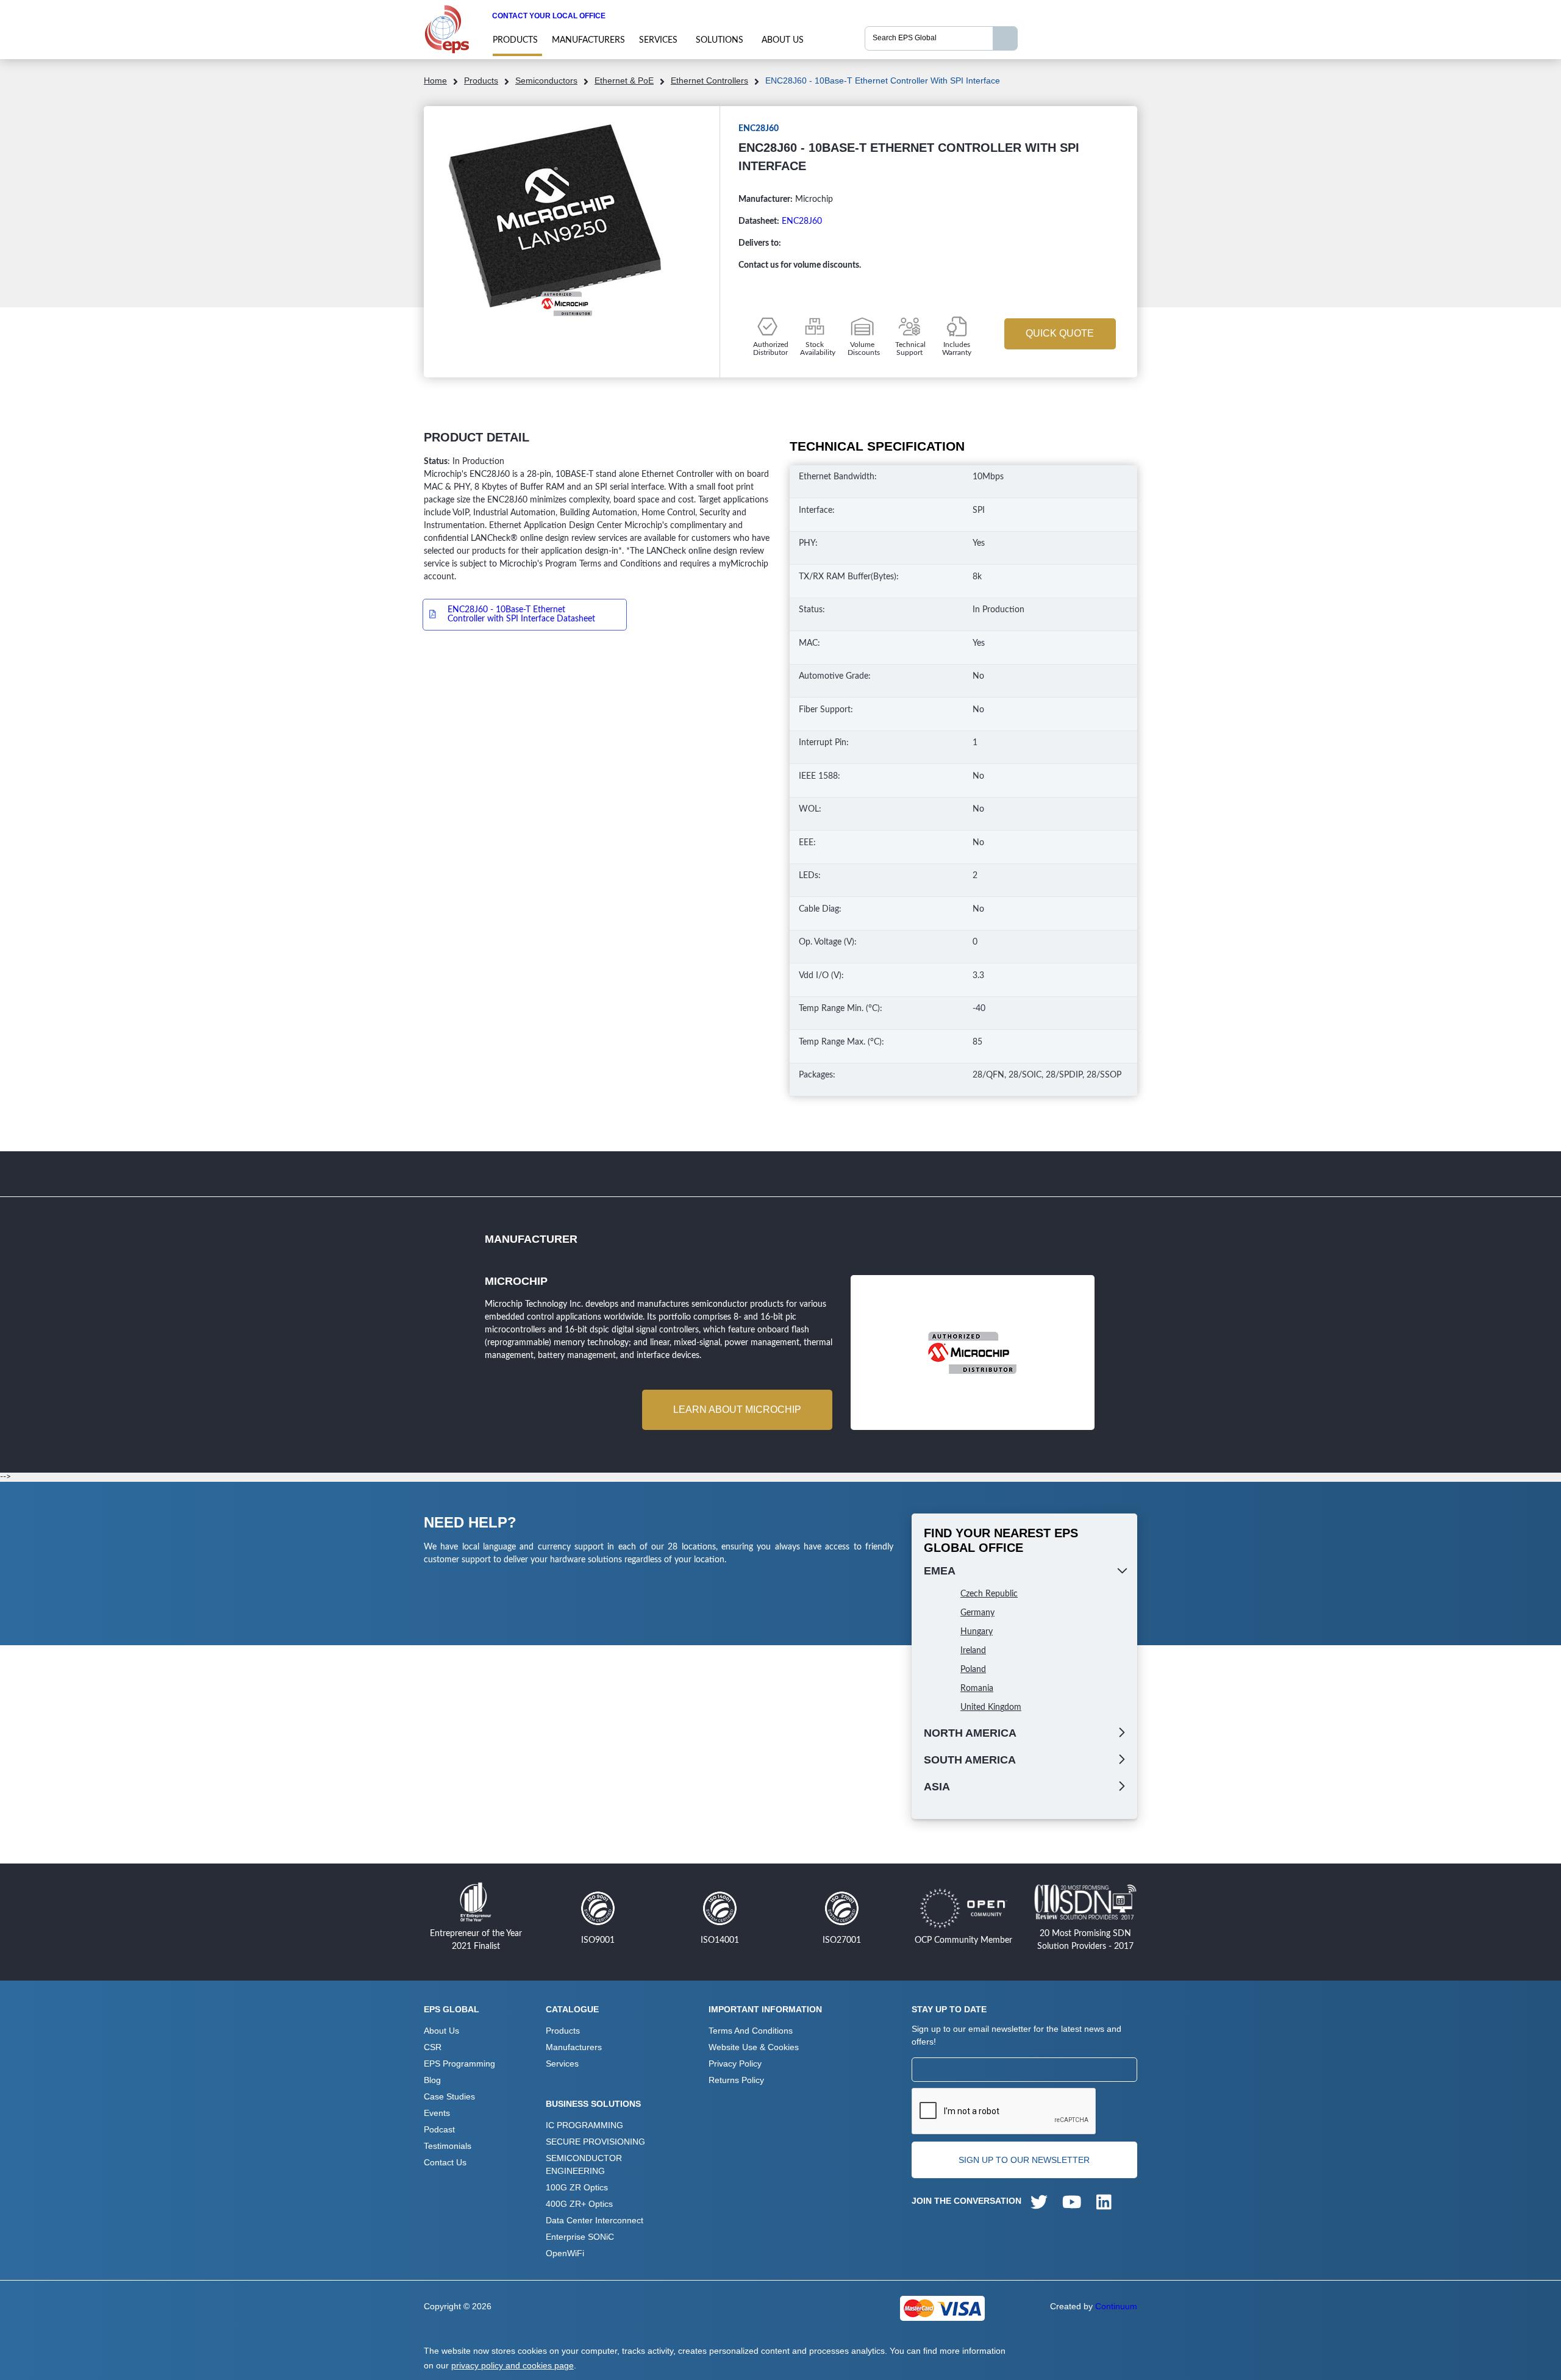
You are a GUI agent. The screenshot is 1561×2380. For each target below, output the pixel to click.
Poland (973, 1670)
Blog (432, 2080)
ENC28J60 (802, 221)
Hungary (977, 1632)
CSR (433, 2047)
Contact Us (445, 2162)
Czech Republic (989, 1594)
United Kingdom (991, 1707)
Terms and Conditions (751, 2031)
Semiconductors (546, 80)
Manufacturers (588, 40)
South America (970, 1760)
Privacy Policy (735, 2064)
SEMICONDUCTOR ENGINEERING (584, 2164)
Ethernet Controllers (709, 80)
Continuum (1116, 2306)
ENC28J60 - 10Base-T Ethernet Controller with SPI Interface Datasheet (521, 614)
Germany (977, 1613)
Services (658, 40)
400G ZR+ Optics (579, 2204)
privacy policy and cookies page (513, 2365)
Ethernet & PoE (624, 80)
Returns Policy (736, 2080)
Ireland (973, 1651)
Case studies (449, 2096)
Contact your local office (549, 16)
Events (437, 2113)
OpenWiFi (565, 2253)
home (435, 80)
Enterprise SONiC (580, 2237)
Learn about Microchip (737, 1410)
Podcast (439, 2129)
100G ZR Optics (577, 2187)
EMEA (940, 1571)
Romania (977, 1689)
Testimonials (448, 2146)
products (515, 40)
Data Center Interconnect (595, 2220)
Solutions (720, 40)
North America (970, 1733)
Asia (937, 1787)
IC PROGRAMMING (584, 2125)
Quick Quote (1060, 333)
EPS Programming (459, 2064)
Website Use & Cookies (754, 2047)
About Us (783, 40)
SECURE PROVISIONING (595, 2142)
